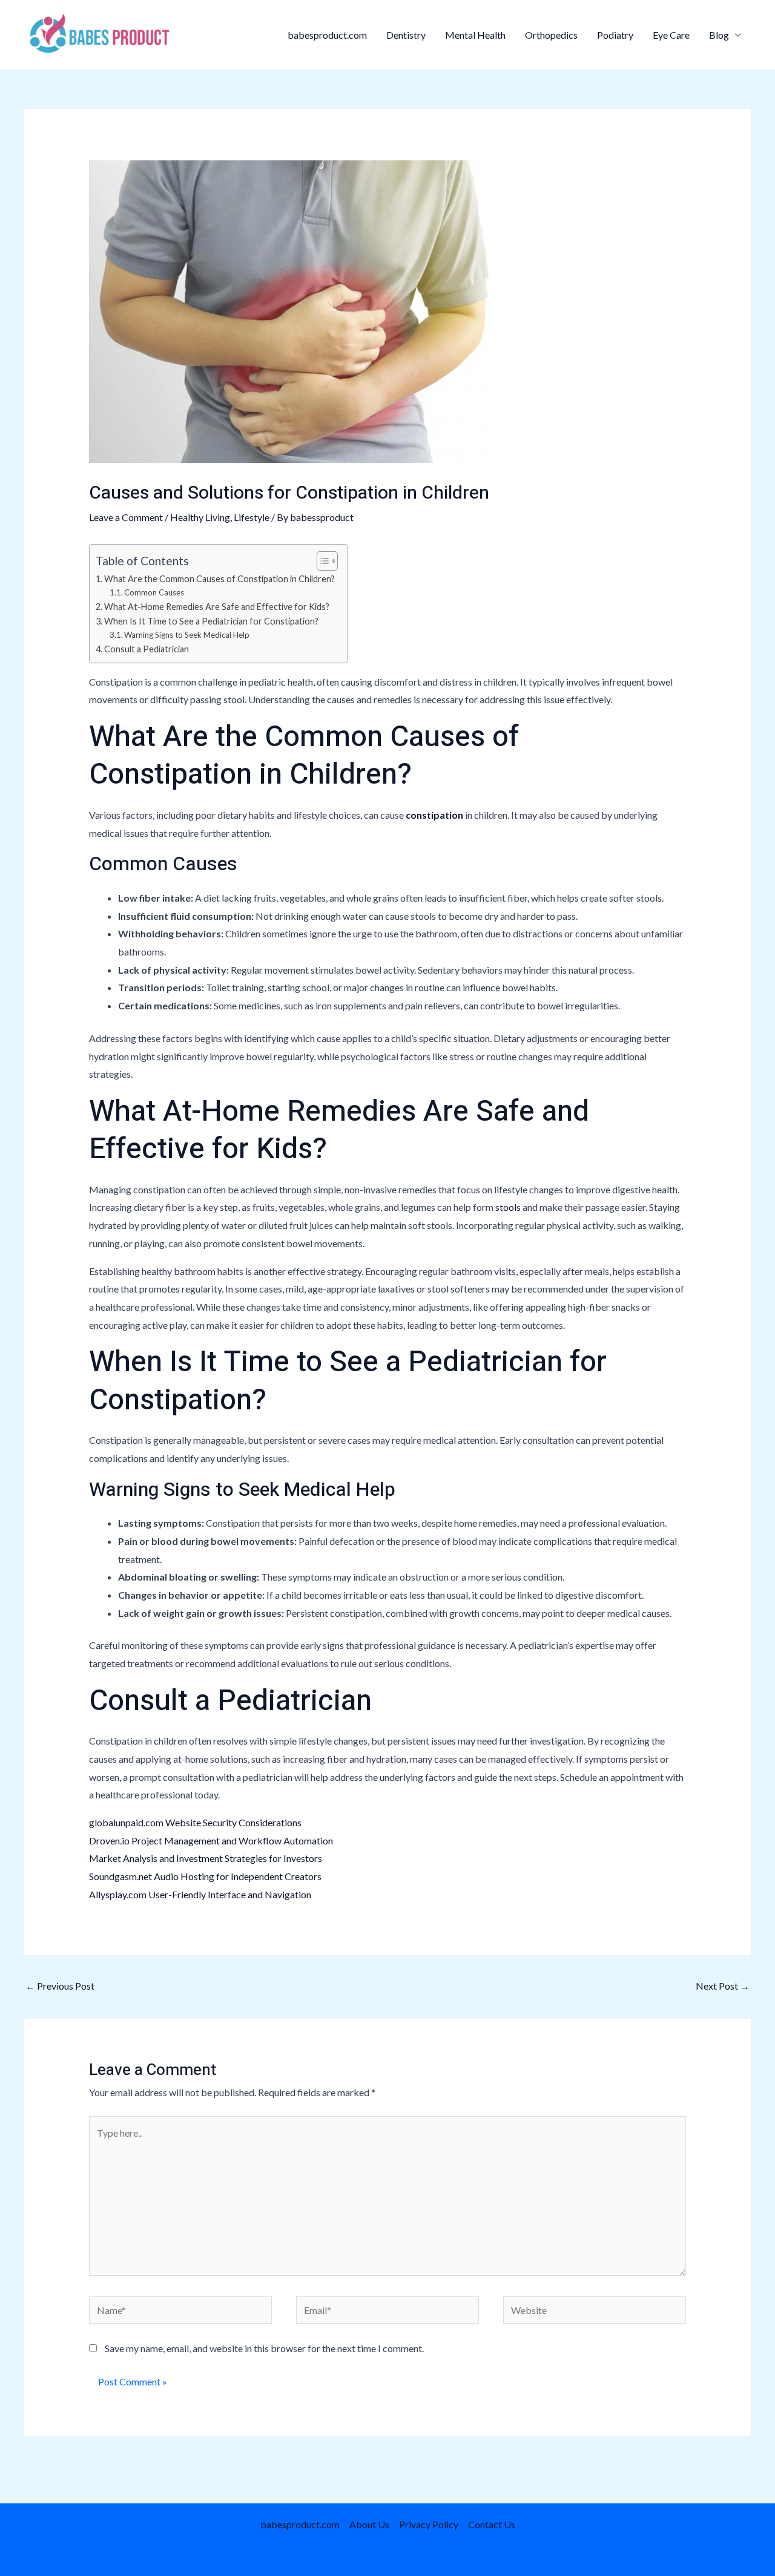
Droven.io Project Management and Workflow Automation (211, 1840)
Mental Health (475, 35)
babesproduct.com (327, 35)
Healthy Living (200, 517)
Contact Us (492, 2524)
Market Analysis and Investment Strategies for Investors (206, 1858)
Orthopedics (551, 35)
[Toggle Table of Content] (321, 561)
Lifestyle (252, 517)
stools (508, 1207)
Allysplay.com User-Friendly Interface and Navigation (200, 1894)
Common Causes (154, 592)
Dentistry (406, 35)
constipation (434, 815)
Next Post (723, 1986)
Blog (719, 35)
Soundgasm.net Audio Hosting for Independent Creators (205, 1876)
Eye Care (671, 35)
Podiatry (615, 35)
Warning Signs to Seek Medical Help (187, 635)
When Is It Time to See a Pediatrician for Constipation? (211, 621)
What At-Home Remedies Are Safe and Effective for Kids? (217, 607)
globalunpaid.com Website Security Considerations (195, 1822)
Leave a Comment (126, 517)
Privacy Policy (429, 2524)
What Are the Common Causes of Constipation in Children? (219, 579)
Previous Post (60, 1986)
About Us (369, 2524)
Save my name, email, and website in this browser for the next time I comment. (264, 2348)
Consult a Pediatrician (147, 649)
